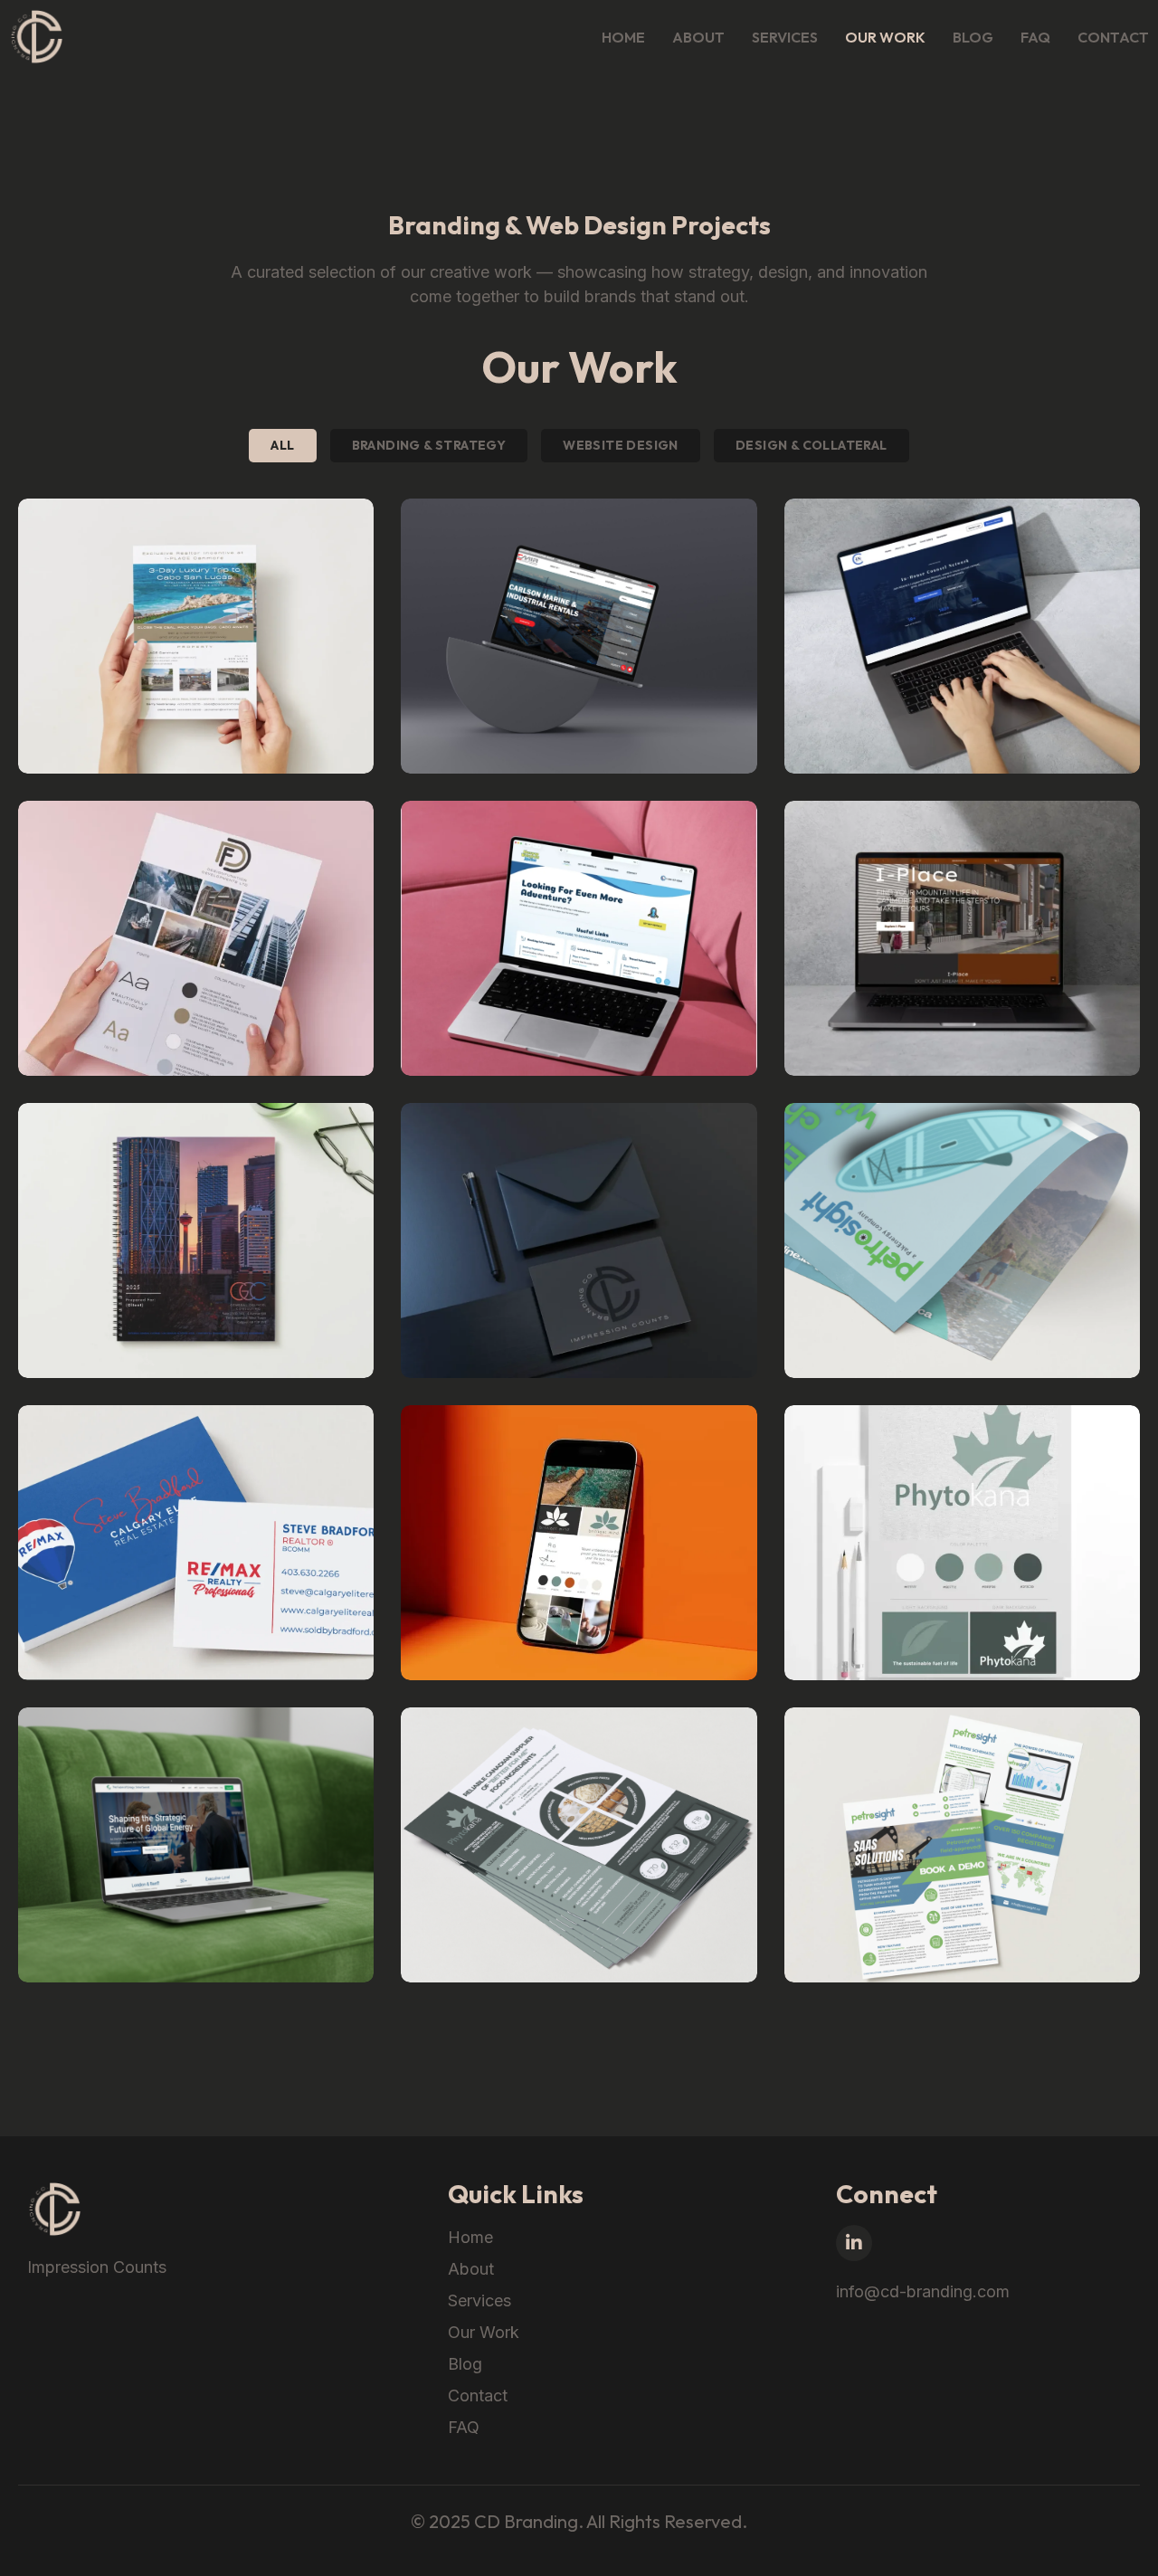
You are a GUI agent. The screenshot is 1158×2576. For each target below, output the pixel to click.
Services (785, 37)
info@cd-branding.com (923, 2291)
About (698, 37)
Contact (1113, 37)
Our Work (885, 37)
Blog (973, 37)
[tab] (282, 446)
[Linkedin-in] (854, 2243)
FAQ (1035, 37)
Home (623, 37)
